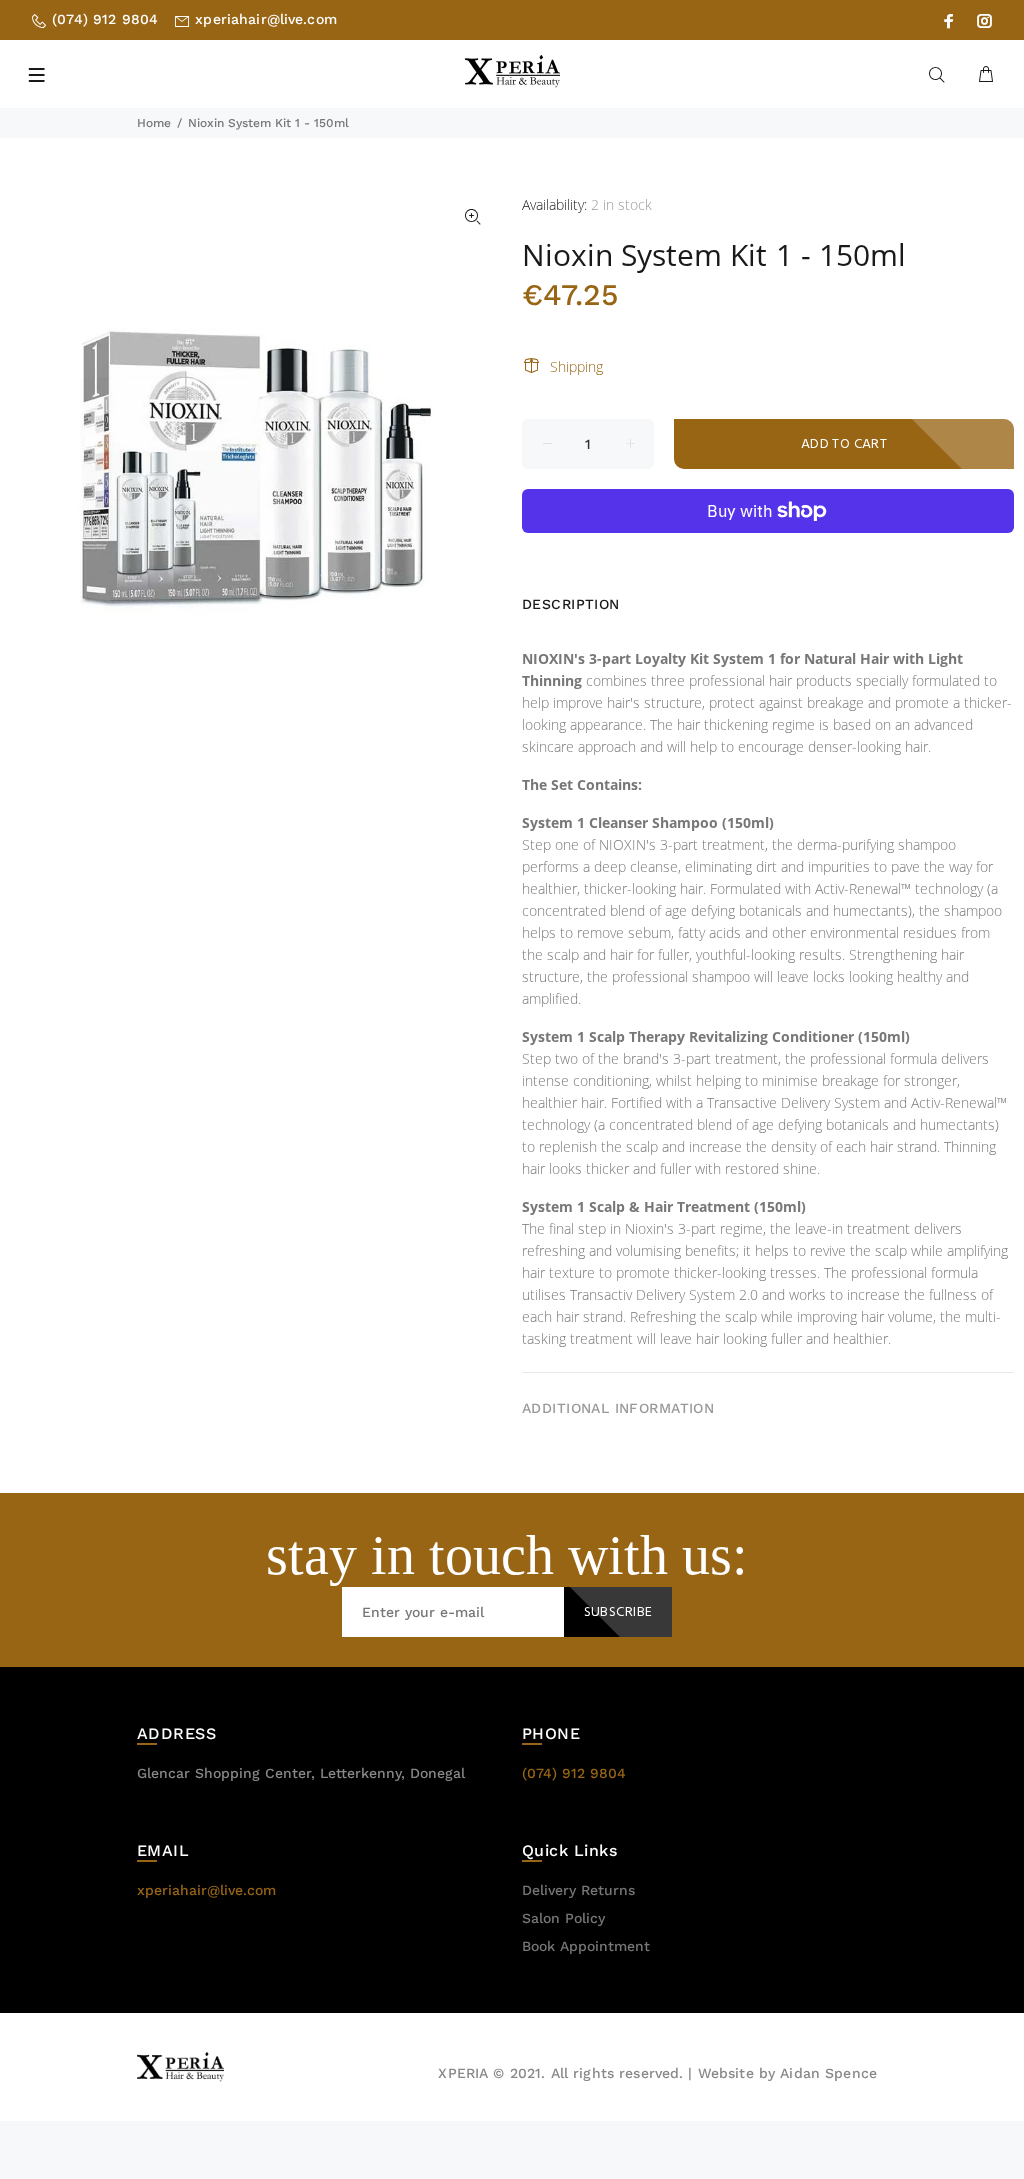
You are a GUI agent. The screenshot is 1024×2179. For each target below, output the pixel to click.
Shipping (576, 366)
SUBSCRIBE (618, 1612)
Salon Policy (563, 1918)
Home (154, 123)
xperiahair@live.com (266, 19)
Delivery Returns (578, 1890)
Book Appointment (586, 1946)
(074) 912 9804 (105, 19)
